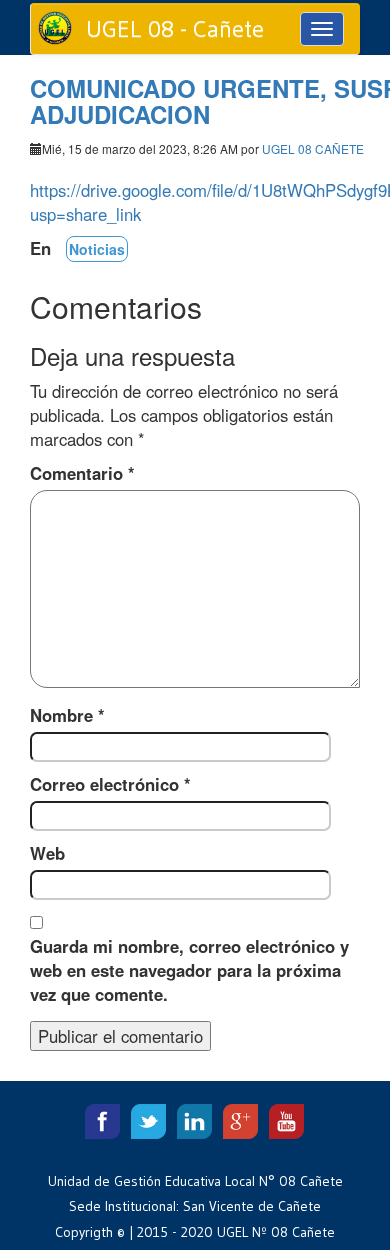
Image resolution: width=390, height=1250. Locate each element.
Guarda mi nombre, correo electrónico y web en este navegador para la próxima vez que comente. (189, 970)
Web (47, 853)
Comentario (82, 473)
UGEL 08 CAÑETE (313, 148)
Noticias (97, 249)
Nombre (67, 715)
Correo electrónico (110, 784)
